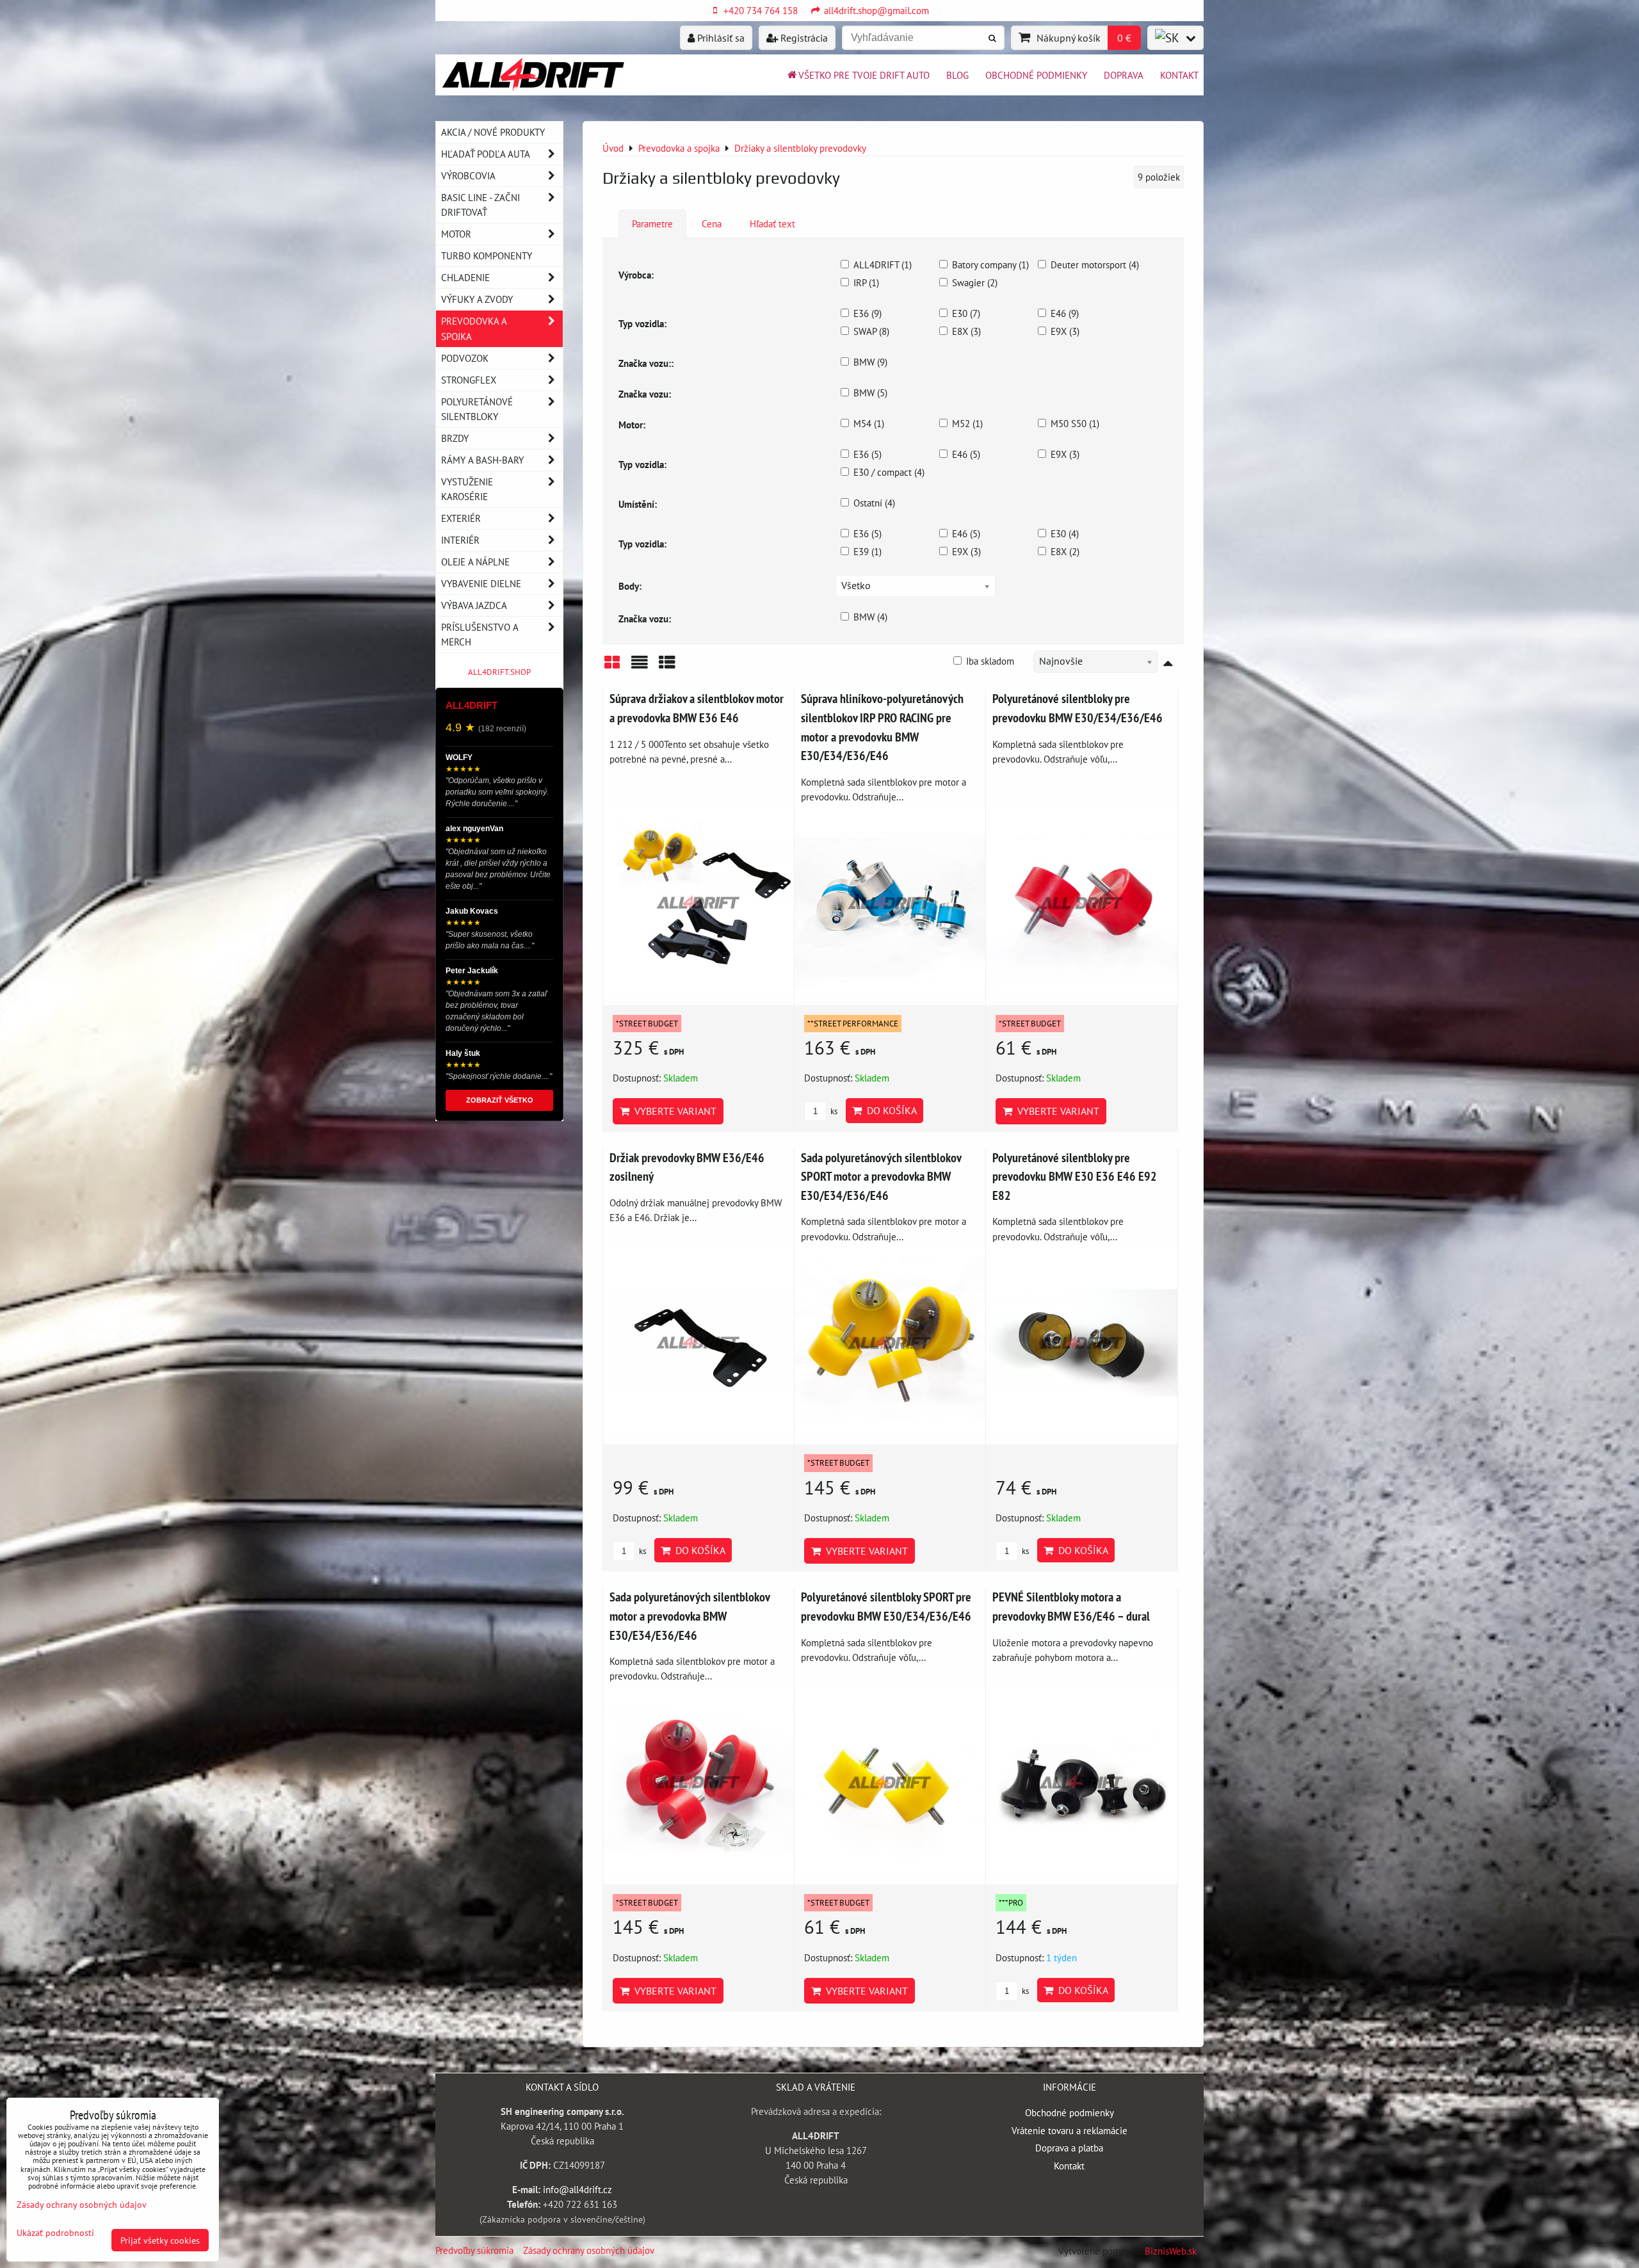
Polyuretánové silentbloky (477, 409)
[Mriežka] (612, 667)
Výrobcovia (468, 175)
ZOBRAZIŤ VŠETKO (500, 1100)
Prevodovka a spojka (474, 328)
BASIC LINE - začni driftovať (480, 205)
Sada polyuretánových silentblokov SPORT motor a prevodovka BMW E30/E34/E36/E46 (881, 1176)
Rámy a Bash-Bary (482, 460)
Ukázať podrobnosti (55, 2233)
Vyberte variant (673, 1111)
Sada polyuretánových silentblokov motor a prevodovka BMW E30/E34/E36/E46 (690, 1616)
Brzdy (455, 438)
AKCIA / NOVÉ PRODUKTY (493, 132)
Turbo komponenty (487, 255)
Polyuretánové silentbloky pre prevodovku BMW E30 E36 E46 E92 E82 (1075, 1176)
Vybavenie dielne (481, 583)
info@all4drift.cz (577, 2189)
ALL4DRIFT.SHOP (499, 672)
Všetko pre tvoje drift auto (864, 75)
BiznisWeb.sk (1171, 2251)
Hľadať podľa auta (486, 154)
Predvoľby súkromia (474, 2250)
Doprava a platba (1069, 2148)
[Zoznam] (640, 667)
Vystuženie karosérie (467, 489)
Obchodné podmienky (1036, 75)
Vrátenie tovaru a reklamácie (1070, 2130)
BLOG (957, 75)
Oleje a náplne (475, 562)
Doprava (1124, 75)
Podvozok (465, 358)
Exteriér (461, 518)
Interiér (460, 540)
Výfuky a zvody (477, 299)
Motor (456, 234)
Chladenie (465, 277)
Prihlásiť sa (720, 38)
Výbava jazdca (474, 605)
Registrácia (803, 38)
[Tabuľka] (667, 667)
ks (833, 1111)
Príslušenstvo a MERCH (480, 634)
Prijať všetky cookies (160, 2240)
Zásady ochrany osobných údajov (589, 2250)
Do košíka (889, 1110)
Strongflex (469, 380)
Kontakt (1179, 75)
